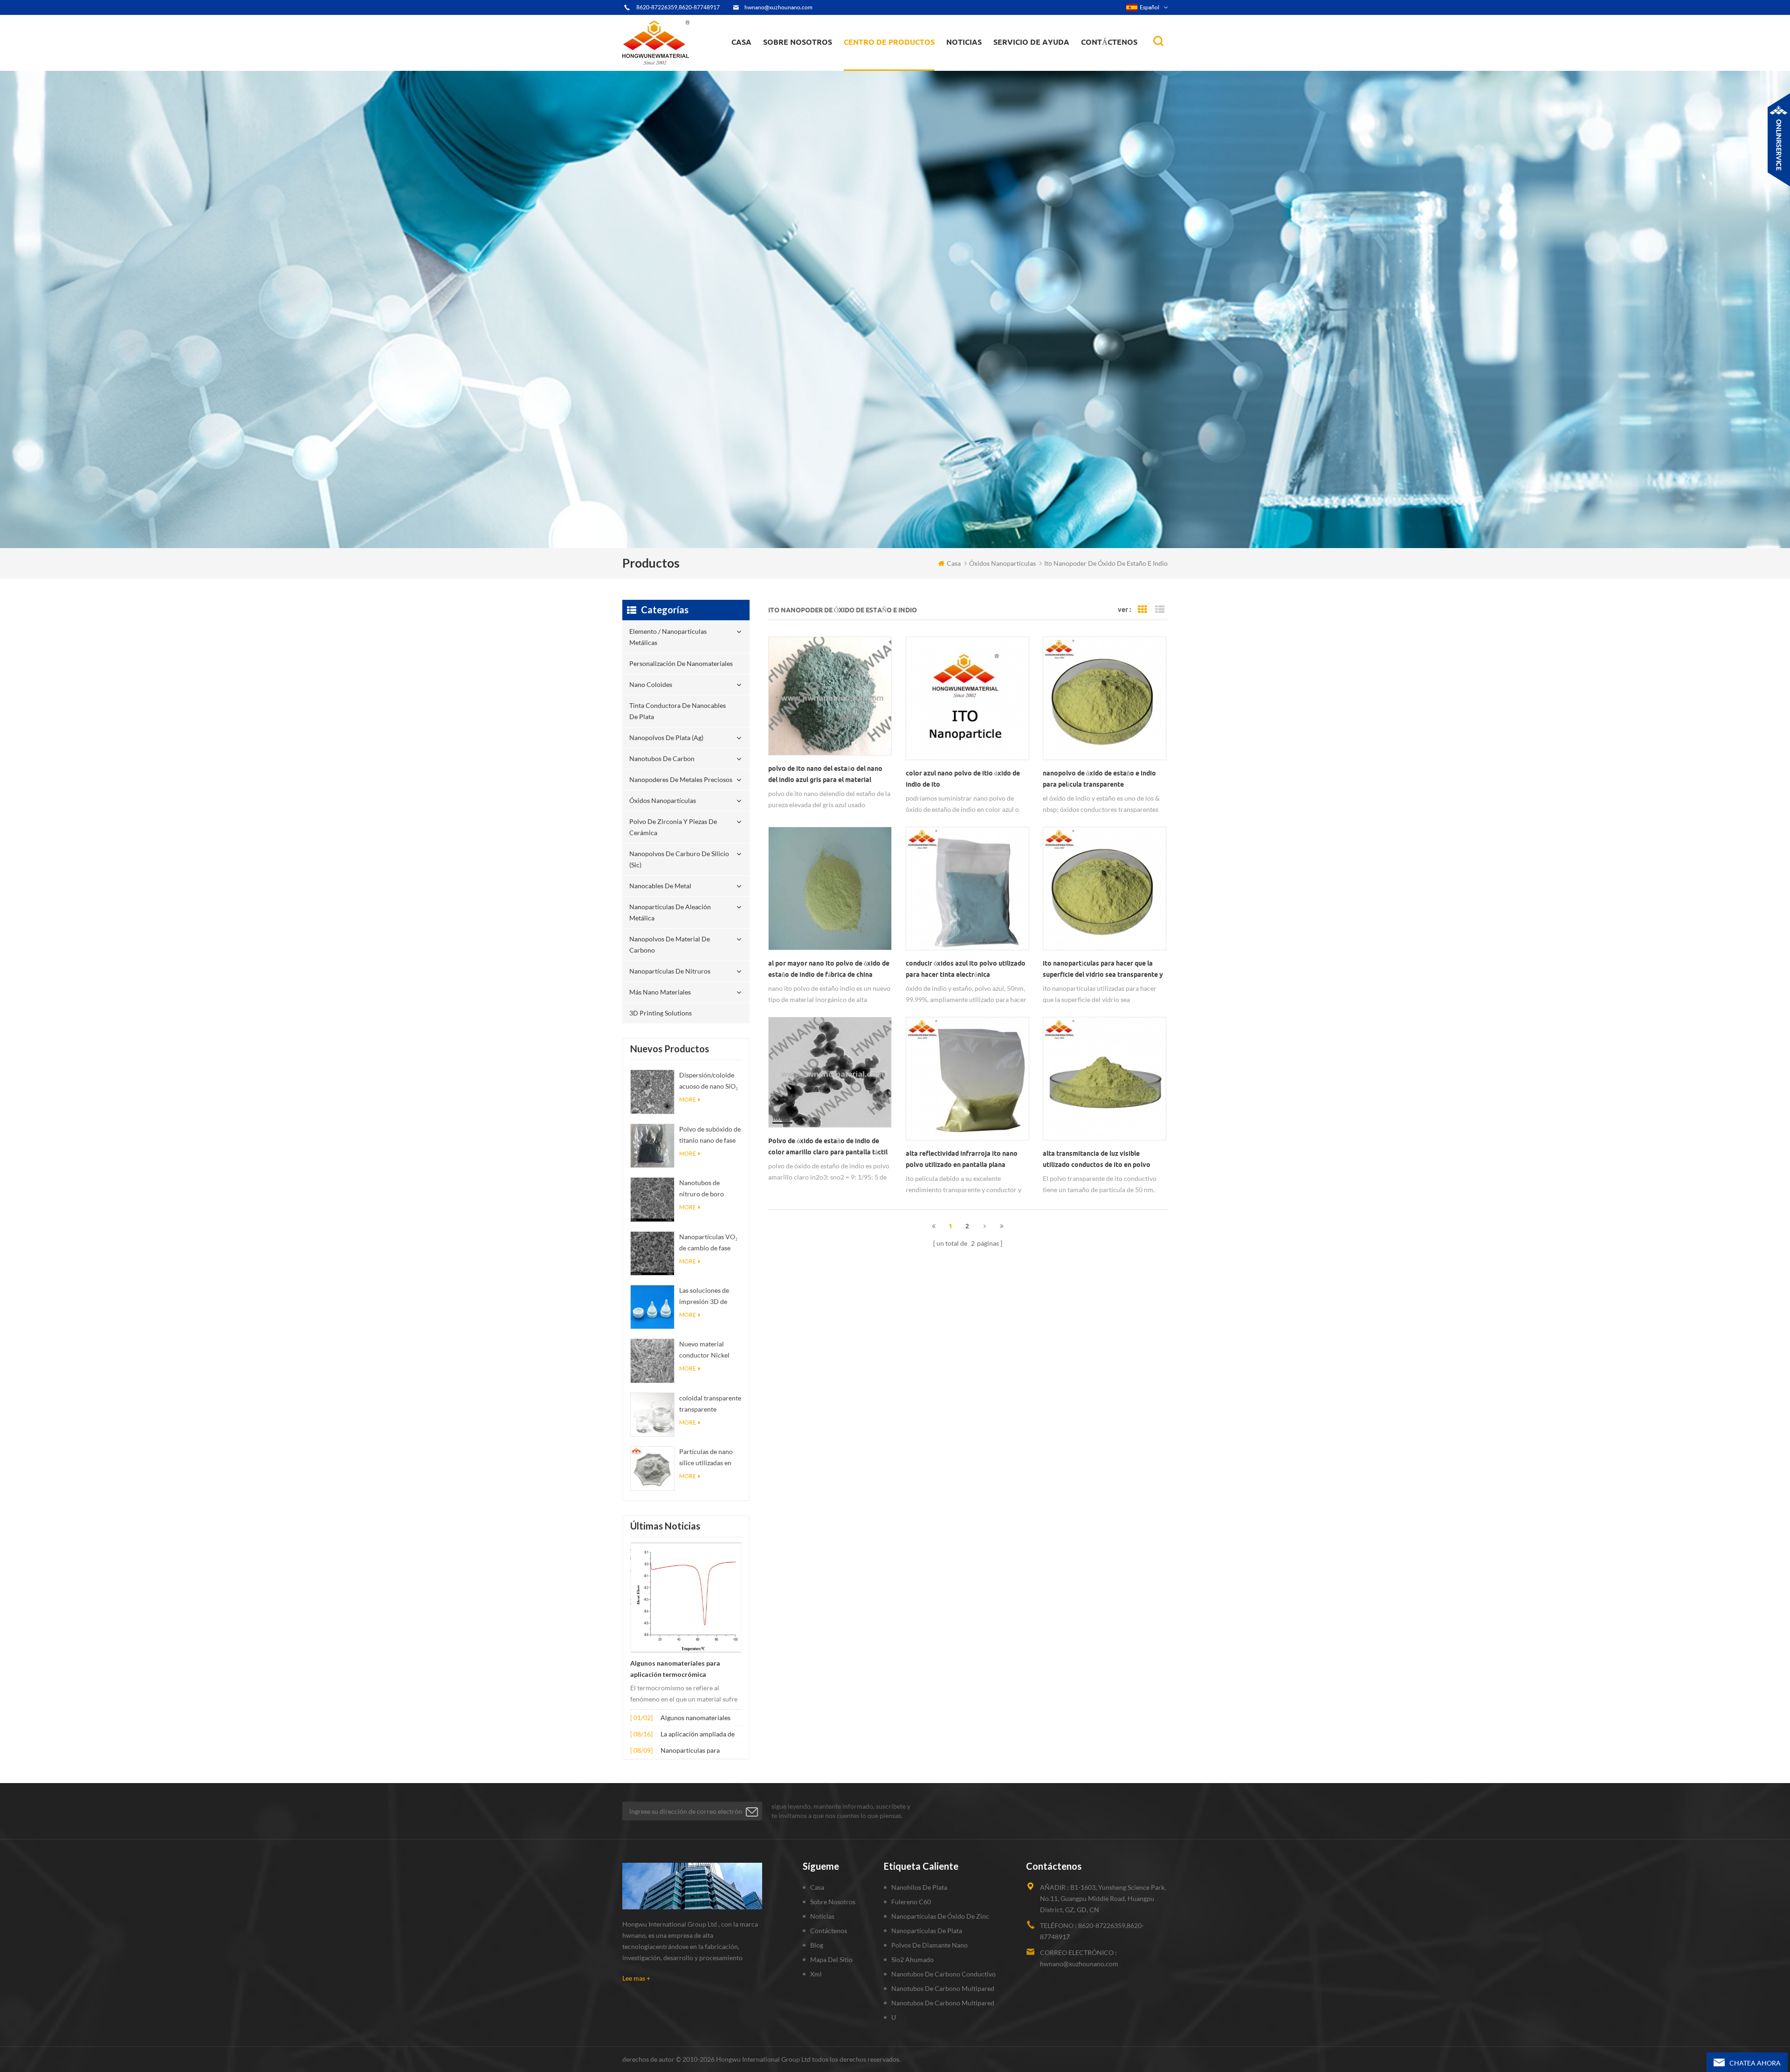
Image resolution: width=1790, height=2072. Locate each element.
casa (741, 42)
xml (816, 1974)
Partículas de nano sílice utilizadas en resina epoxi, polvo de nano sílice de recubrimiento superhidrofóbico (706, 1458)
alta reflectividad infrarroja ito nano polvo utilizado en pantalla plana (962, 1159)
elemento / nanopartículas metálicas (886, 69)
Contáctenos (1109, 42)
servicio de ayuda (1031, 42)
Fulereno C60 (911, 1902)
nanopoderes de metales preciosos (898, 59)
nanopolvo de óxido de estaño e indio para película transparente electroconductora (1099, 780)
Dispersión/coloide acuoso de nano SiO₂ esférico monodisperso (709, 1081)
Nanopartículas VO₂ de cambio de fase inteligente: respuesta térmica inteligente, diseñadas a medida (710, 1243)
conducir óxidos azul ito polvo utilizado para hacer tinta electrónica (966, 969)
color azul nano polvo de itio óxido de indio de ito (963, 779)
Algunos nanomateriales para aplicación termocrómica (675, 1669)
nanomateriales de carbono (992, 62)
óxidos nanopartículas (663, 800)
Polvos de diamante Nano (929, 1945)
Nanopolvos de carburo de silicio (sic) (679, 859)
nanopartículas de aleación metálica (670, 912)
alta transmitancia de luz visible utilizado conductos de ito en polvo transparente (1097, 1160)
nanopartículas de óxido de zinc (940, 1916)
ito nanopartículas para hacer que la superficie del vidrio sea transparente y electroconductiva (1103, 970)
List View (1160, 610)
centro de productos (889, 42)
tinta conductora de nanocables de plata (894, 63)
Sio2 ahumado (912, 1959)
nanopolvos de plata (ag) (898, 62)
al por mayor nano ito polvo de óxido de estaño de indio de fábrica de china (829, 969)
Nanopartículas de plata (927, 1931)
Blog (817, 1945)
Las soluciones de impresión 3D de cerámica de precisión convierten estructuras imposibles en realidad (709, 1297)
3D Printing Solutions (661, 1013)
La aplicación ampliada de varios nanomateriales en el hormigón (700, 1735)
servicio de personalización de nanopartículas (814, 62)
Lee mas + (636, 1978)
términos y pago (793, 66)
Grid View (1143, 610)
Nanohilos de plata (919, 1887)
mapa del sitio (831, 1959)
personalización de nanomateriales (878, 66)
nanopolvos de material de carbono (670, 944)
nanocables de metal (660, 886)
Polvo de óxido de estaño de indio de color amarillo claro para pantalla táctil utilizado (828, 1147)
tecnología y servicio (798, 70)
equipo (780, 68)
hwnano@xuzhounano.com (778, 7)
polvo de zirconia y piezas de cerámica (897, 57)
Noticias (964, 42)
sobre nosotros (798, 42)
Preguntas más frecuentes (805, 65)
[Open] (1779, 140)
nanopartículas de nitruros (670, 971)
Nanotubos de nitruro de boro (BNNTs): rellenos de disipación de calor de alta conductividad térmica (710, 1189)
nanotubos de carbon (662, 758)
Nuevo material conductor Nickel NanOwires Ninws (706, 1350)
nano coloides (874, 65)
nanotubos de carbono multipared (943, 1988)
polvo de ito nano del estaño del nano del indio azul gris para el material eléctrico (825, 775)
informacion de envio (800, 63)
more (688, 1100)
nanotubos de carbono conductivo (943, 1974)
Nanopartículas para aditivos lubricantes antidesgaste (690, 1751)
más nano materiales (660, 992)
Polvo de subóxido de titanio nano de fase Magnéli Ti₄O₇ (710, 1135)
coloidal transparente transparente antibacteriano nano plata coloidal (710, 1404)
